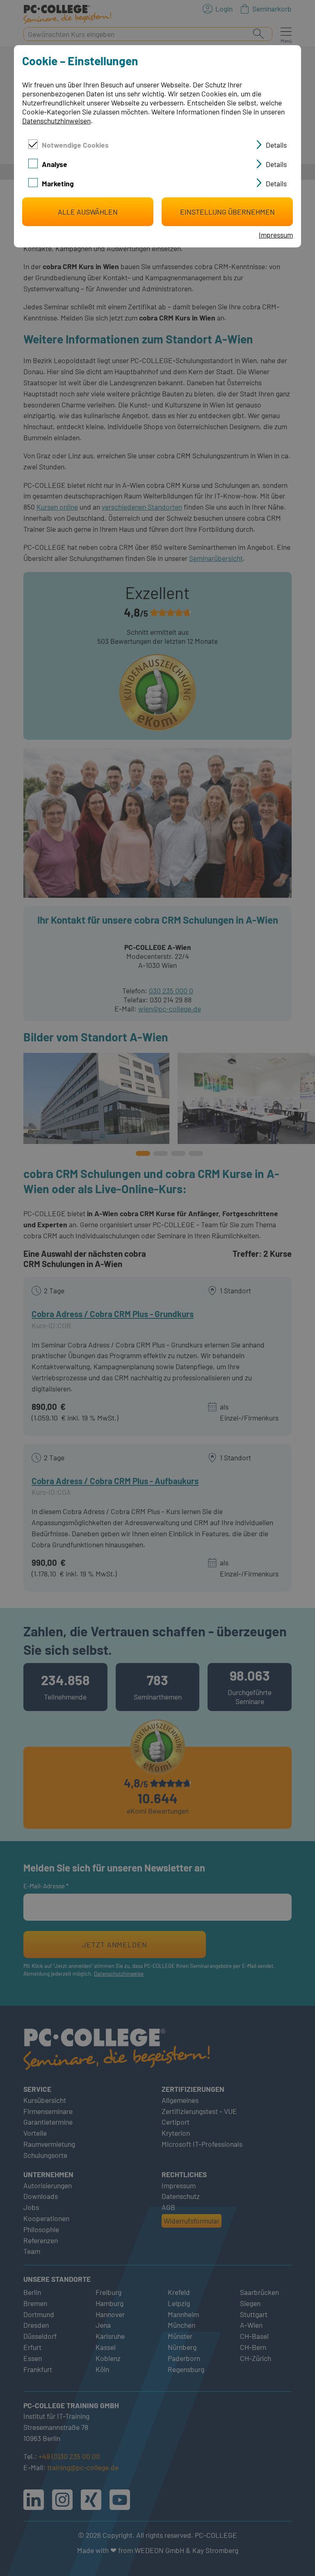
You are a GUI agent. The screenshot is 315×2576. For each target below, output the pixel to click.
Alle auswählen (88, 212)
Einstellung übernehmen (227, 212)
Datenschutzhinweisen (56, 121)
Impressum (276, 235)
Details (276, 145)
